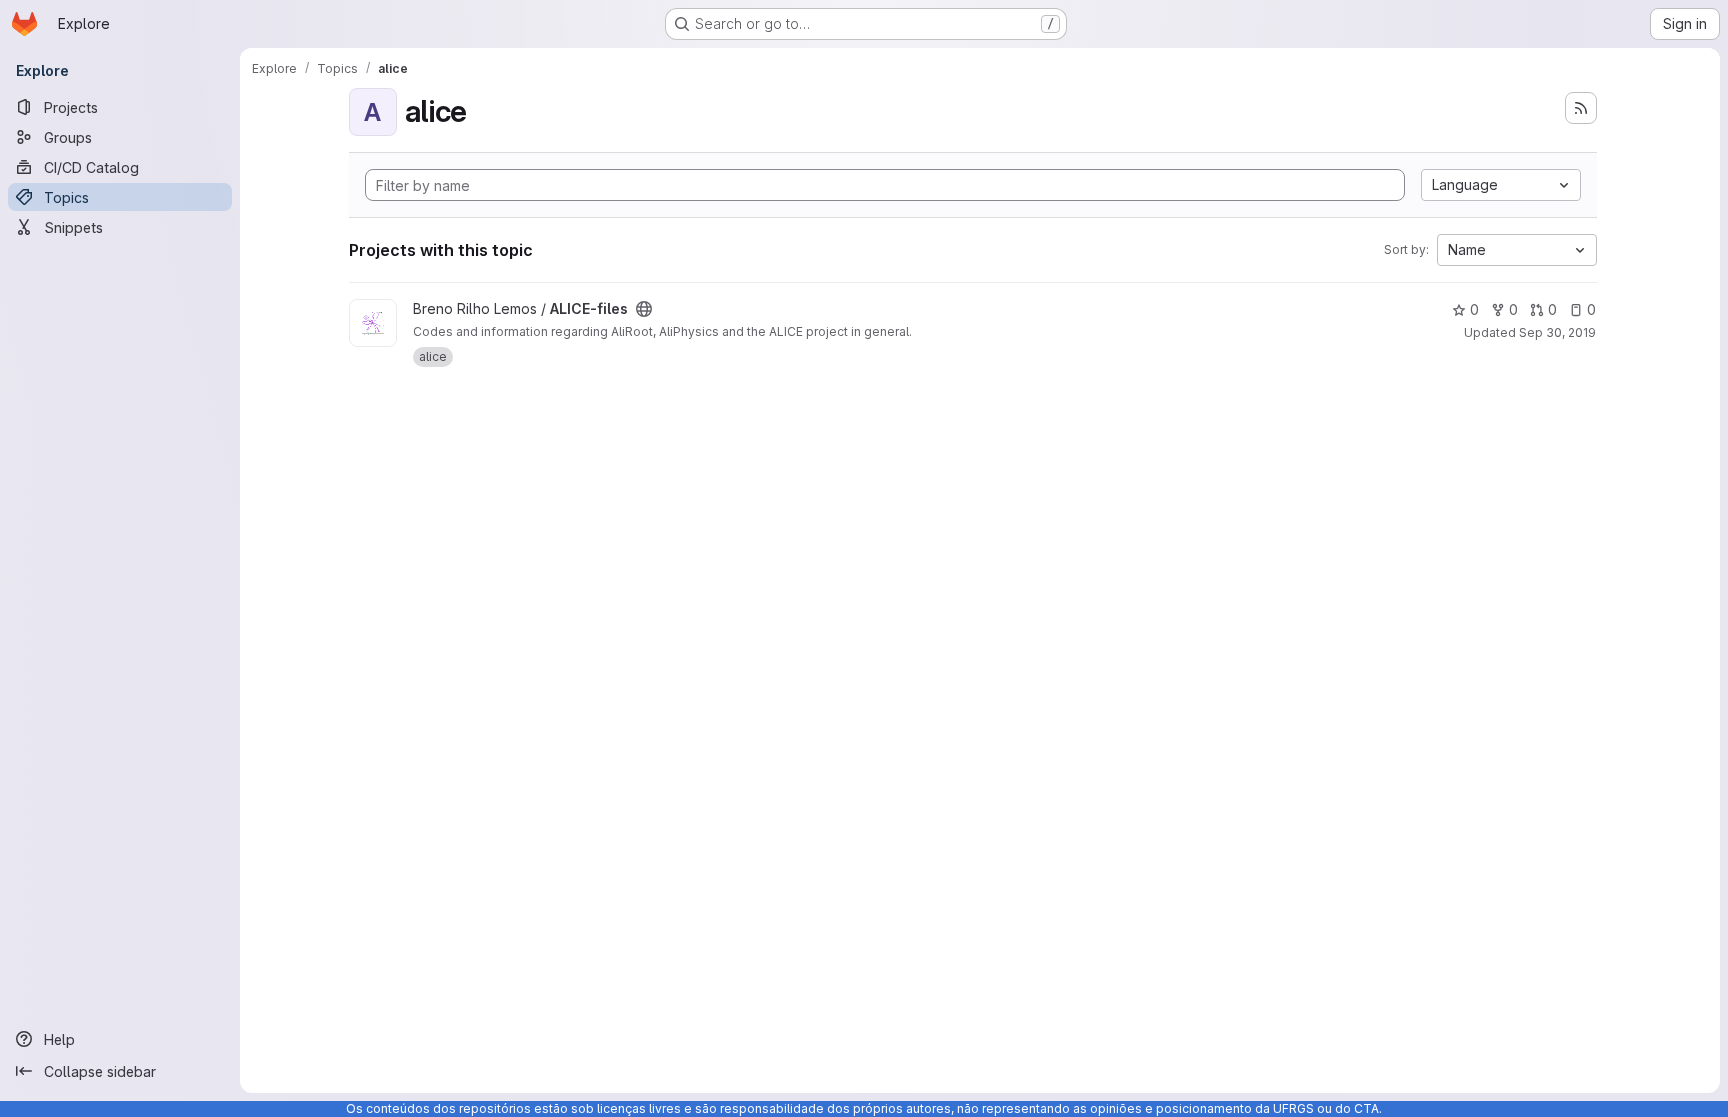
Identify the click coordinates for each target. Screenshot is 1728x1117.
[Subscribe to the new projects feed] (1581, 108)
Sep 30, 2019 (1557, 332)
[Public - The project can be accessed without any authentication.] (644, 309)
